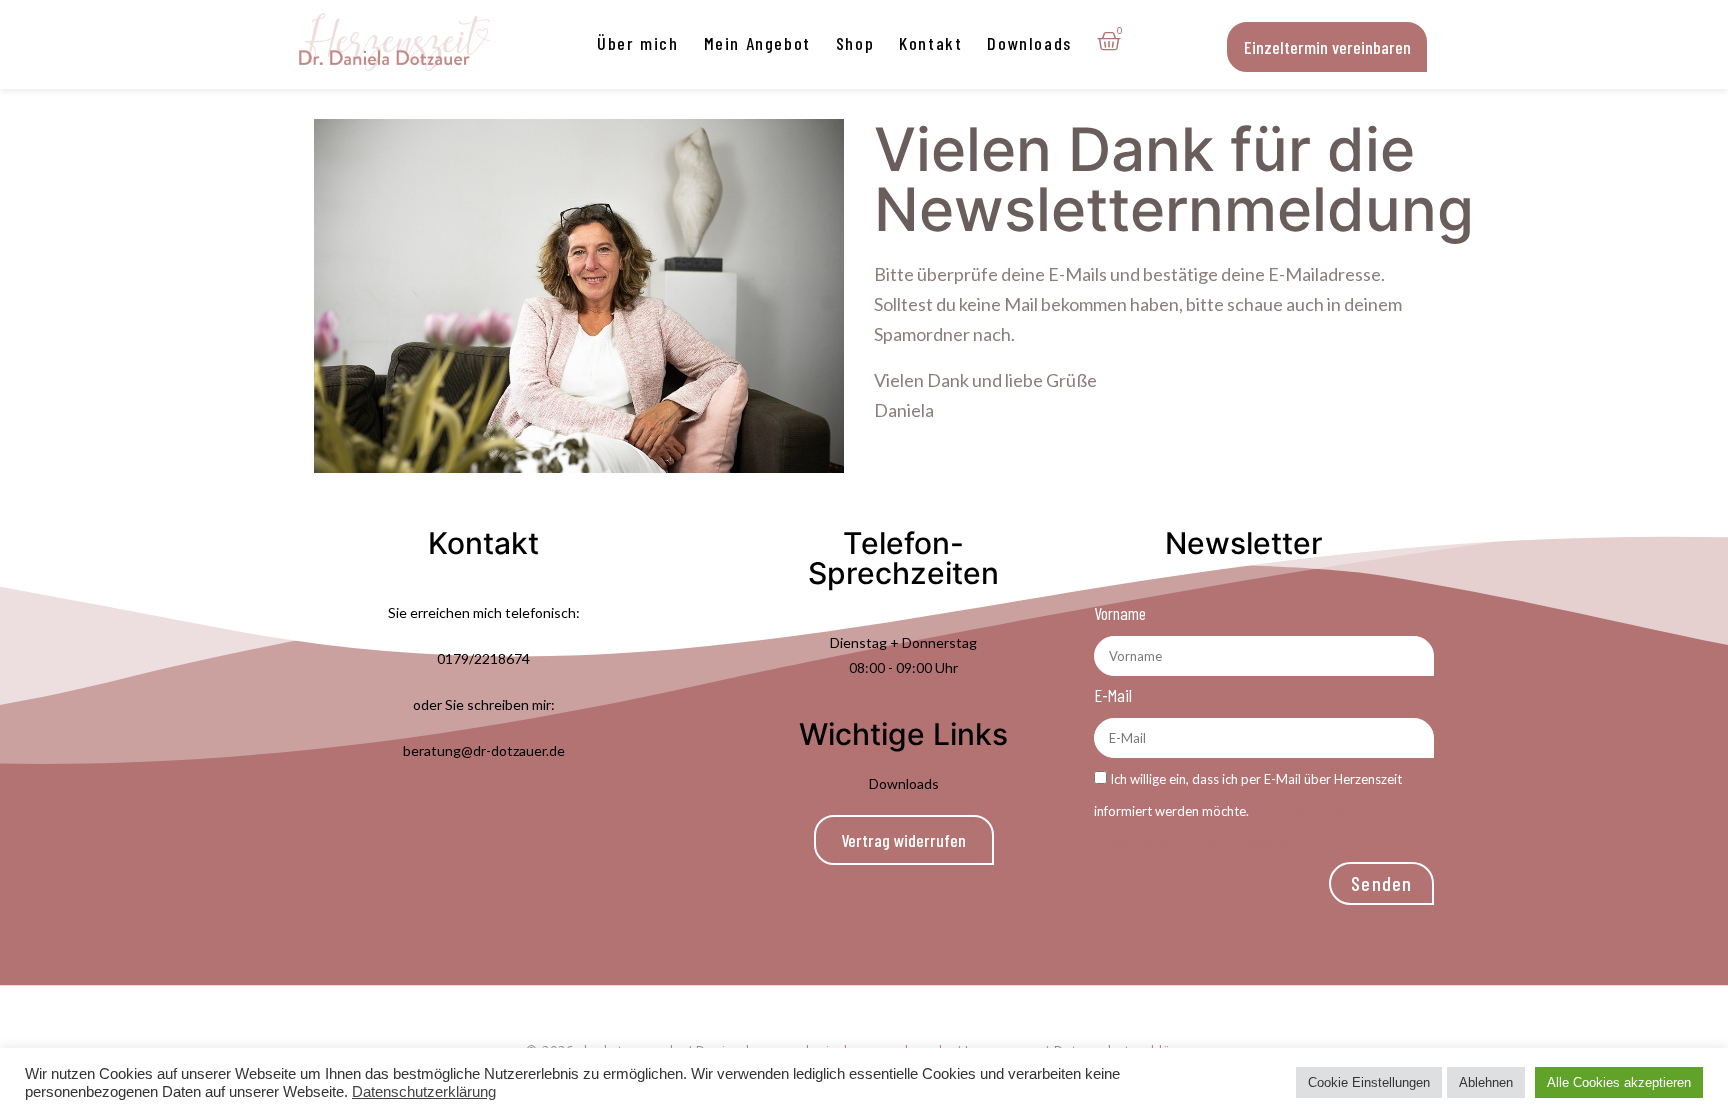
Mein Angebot (757, 43)
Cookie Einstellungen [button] (1369, 1082)
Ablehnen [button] (1486, 1082)
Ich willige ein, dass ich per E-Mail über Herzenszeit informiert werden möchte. (1248, 811)
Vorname (1120, 613)
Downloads (1029, 43)
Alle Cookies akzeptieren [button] (1619, 1082)
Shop (855, 43)
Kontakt (930, 43)
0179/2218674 (483, 658)
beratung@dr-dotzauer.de (484, 750)
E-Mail (1113, 695)
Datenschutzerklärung (424, 1092)
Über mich (637, 43)
